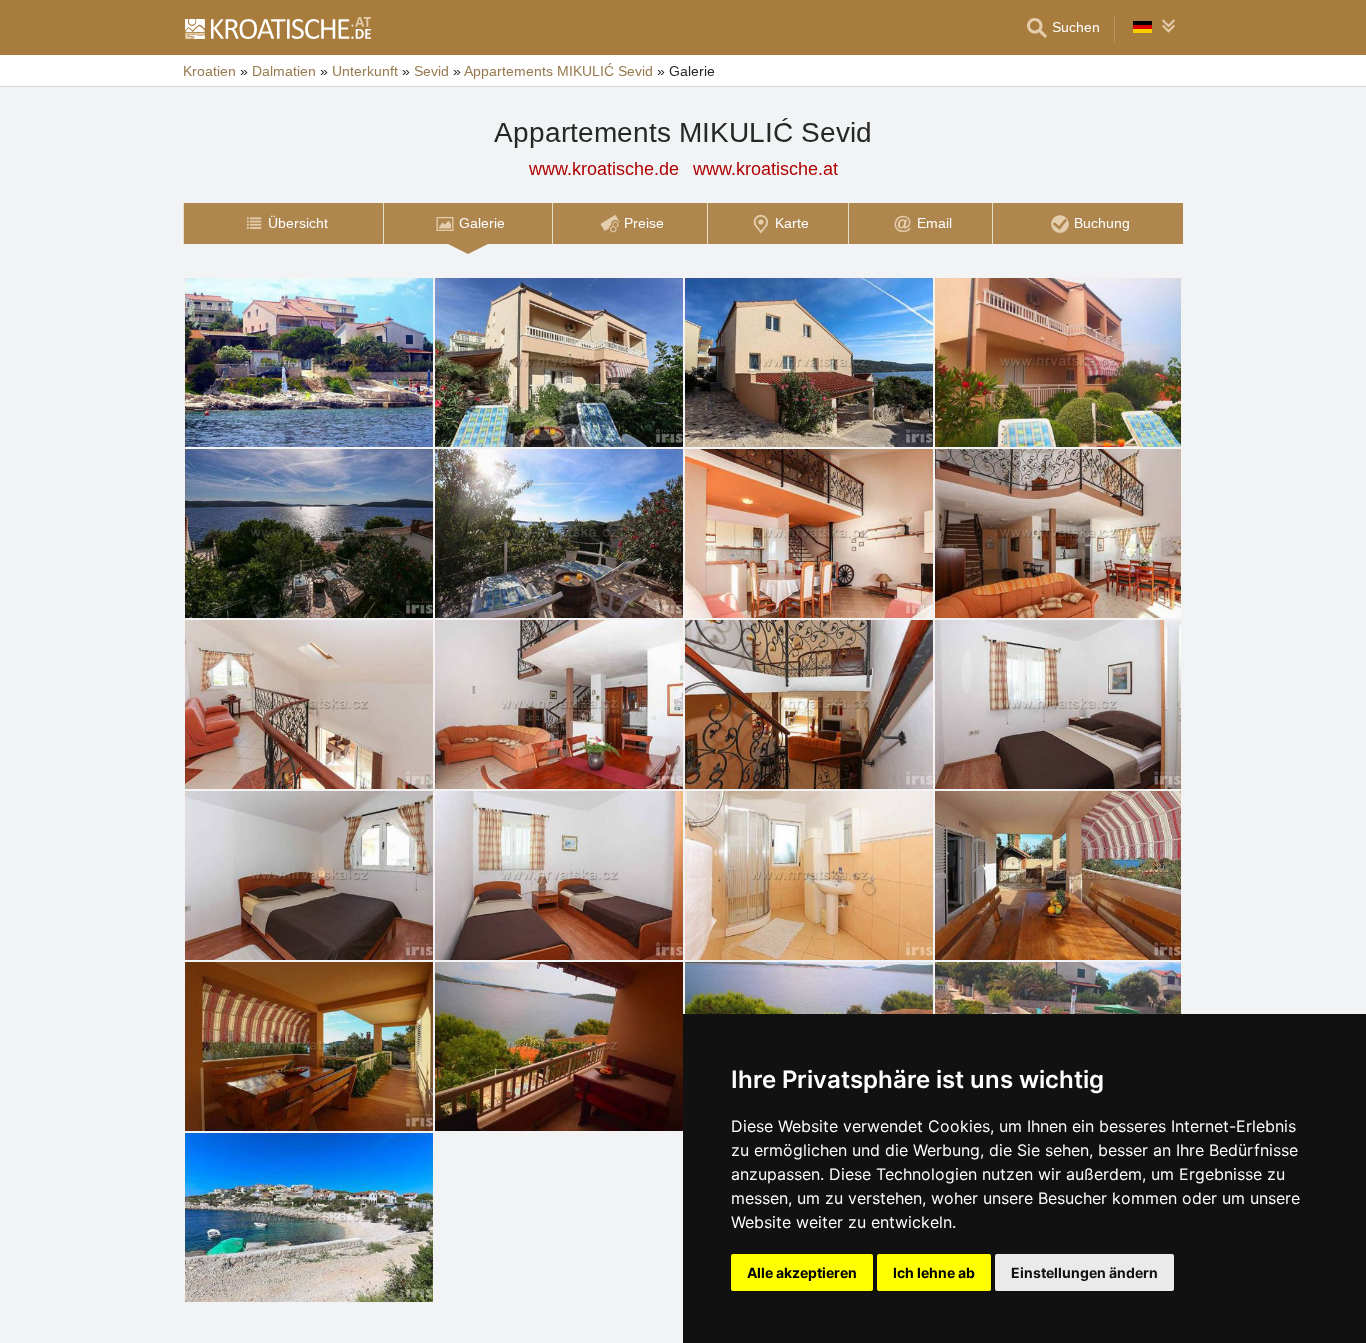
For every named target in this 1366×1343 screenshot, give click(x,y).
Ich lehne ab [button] (934, 1272)
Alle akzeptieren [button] (802, 1272)
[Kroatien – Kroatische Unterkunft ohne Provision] (277, 28)
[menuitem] (283, 223)
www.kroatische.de (604, 169)
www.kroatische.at (765, 169)
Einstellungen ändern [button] (1084, 1272)
